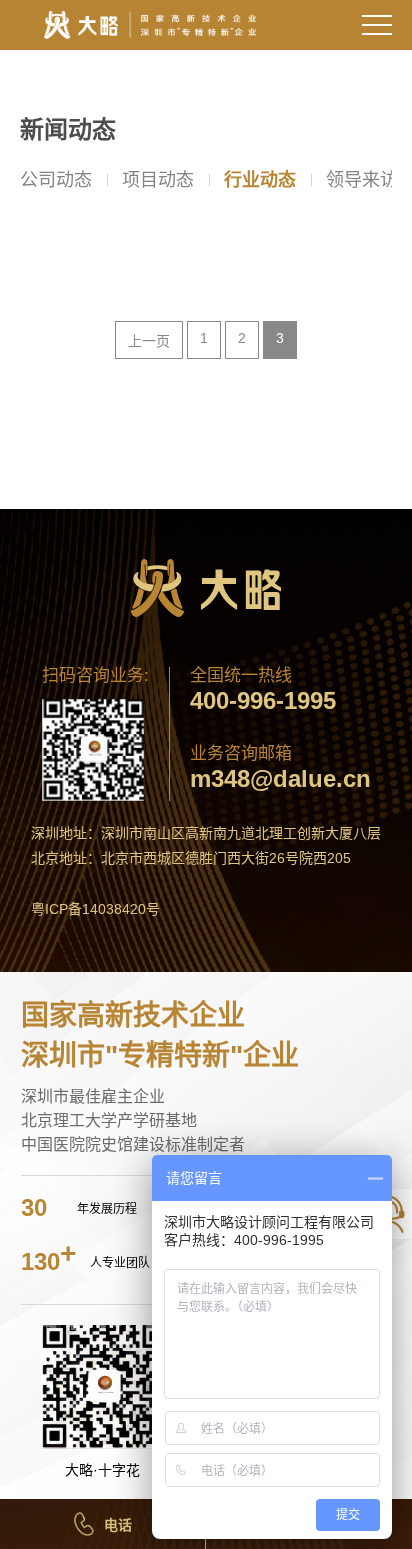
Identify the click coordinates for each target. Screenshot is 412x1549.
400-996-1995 (263, 701)
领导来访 (362, 180)
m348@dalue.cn (280, 779)
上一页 (149, 341)
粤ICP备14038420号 (95, 909)
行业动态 (260, 180)
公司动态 (56, 180)
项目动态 (158, 180)
